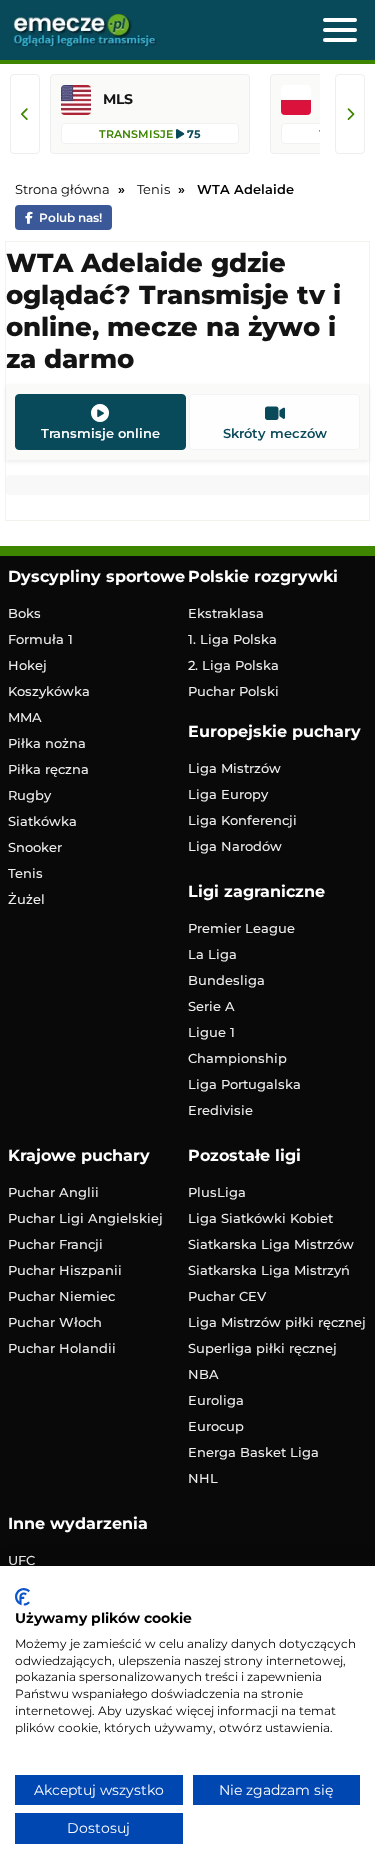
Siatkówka (42, 821)
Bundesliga (226, 980)
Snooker (35, 847)
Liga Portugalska (244, 1084)
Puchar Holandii (62, 1348)
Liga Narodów (235, 846)
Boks (24, 613)
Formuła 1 (40, 639)
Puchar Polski (233, 691)
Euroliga (216, 1400)
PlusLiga (217, 1192)
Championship (237, 1058)
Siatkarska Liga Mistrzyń (269, 1270)
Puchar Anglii (53, 1192)
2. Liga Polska (233, 665)
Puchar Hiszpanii (65, 1270)
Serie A (211, 1006)
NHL (203, 1478)
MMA (25, 717)
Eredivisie (220, 1110)
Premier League (241, 928)
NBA (203, 1374)
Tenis (25, 873)
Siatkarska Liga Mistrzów (271, 1244)
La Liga (212, 954)
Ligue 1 (211, 1032)
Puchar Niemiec (61, 1296)
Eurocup (216, 1426)
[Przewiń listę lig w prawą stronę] (350, 114)
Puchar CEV (227, 1296)
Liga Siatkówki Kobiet (260, 1218)
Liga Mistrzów (234, 768)
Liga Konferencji (242, 820)
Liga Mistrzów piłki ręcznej (277, 1322)
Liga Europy (228, 794)
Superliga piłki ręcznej (262, 1348)
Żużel (26, 899)
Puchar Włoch (55, 1322)
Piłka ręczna (48, 769)
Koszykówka (49, 691)
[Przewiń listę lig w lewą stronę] (25, 114)
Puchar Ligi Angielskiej (85, 1218)
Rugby (29, 795)
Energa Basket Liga (253, 1452)
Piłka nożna (47, 743)
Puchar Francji (55, 1244)
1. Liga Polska (232, 639)
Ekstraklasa (226, 613)
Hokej (27, 665)
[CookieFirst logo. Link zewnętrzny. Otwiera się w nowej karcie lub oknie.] (22, 1597)
